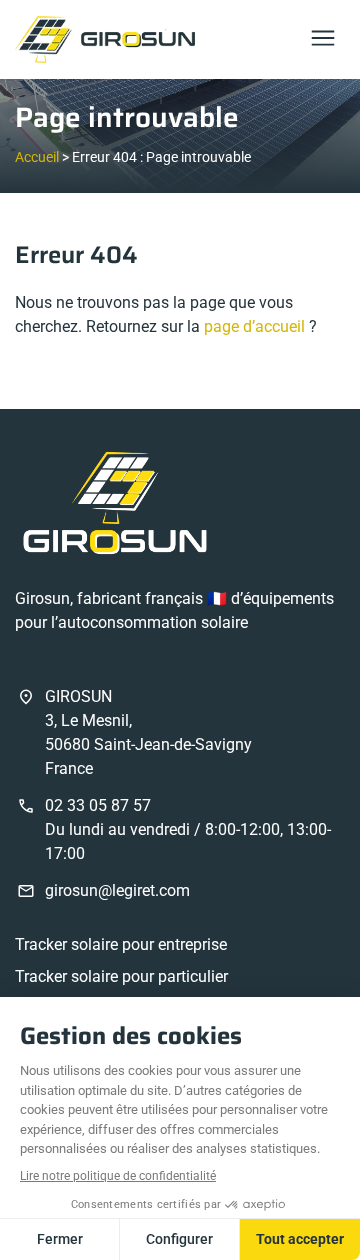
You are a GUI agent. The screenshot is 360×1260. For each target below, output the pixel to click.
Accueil (37, 157)
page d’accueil (254, 326)
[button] (322, 39)
